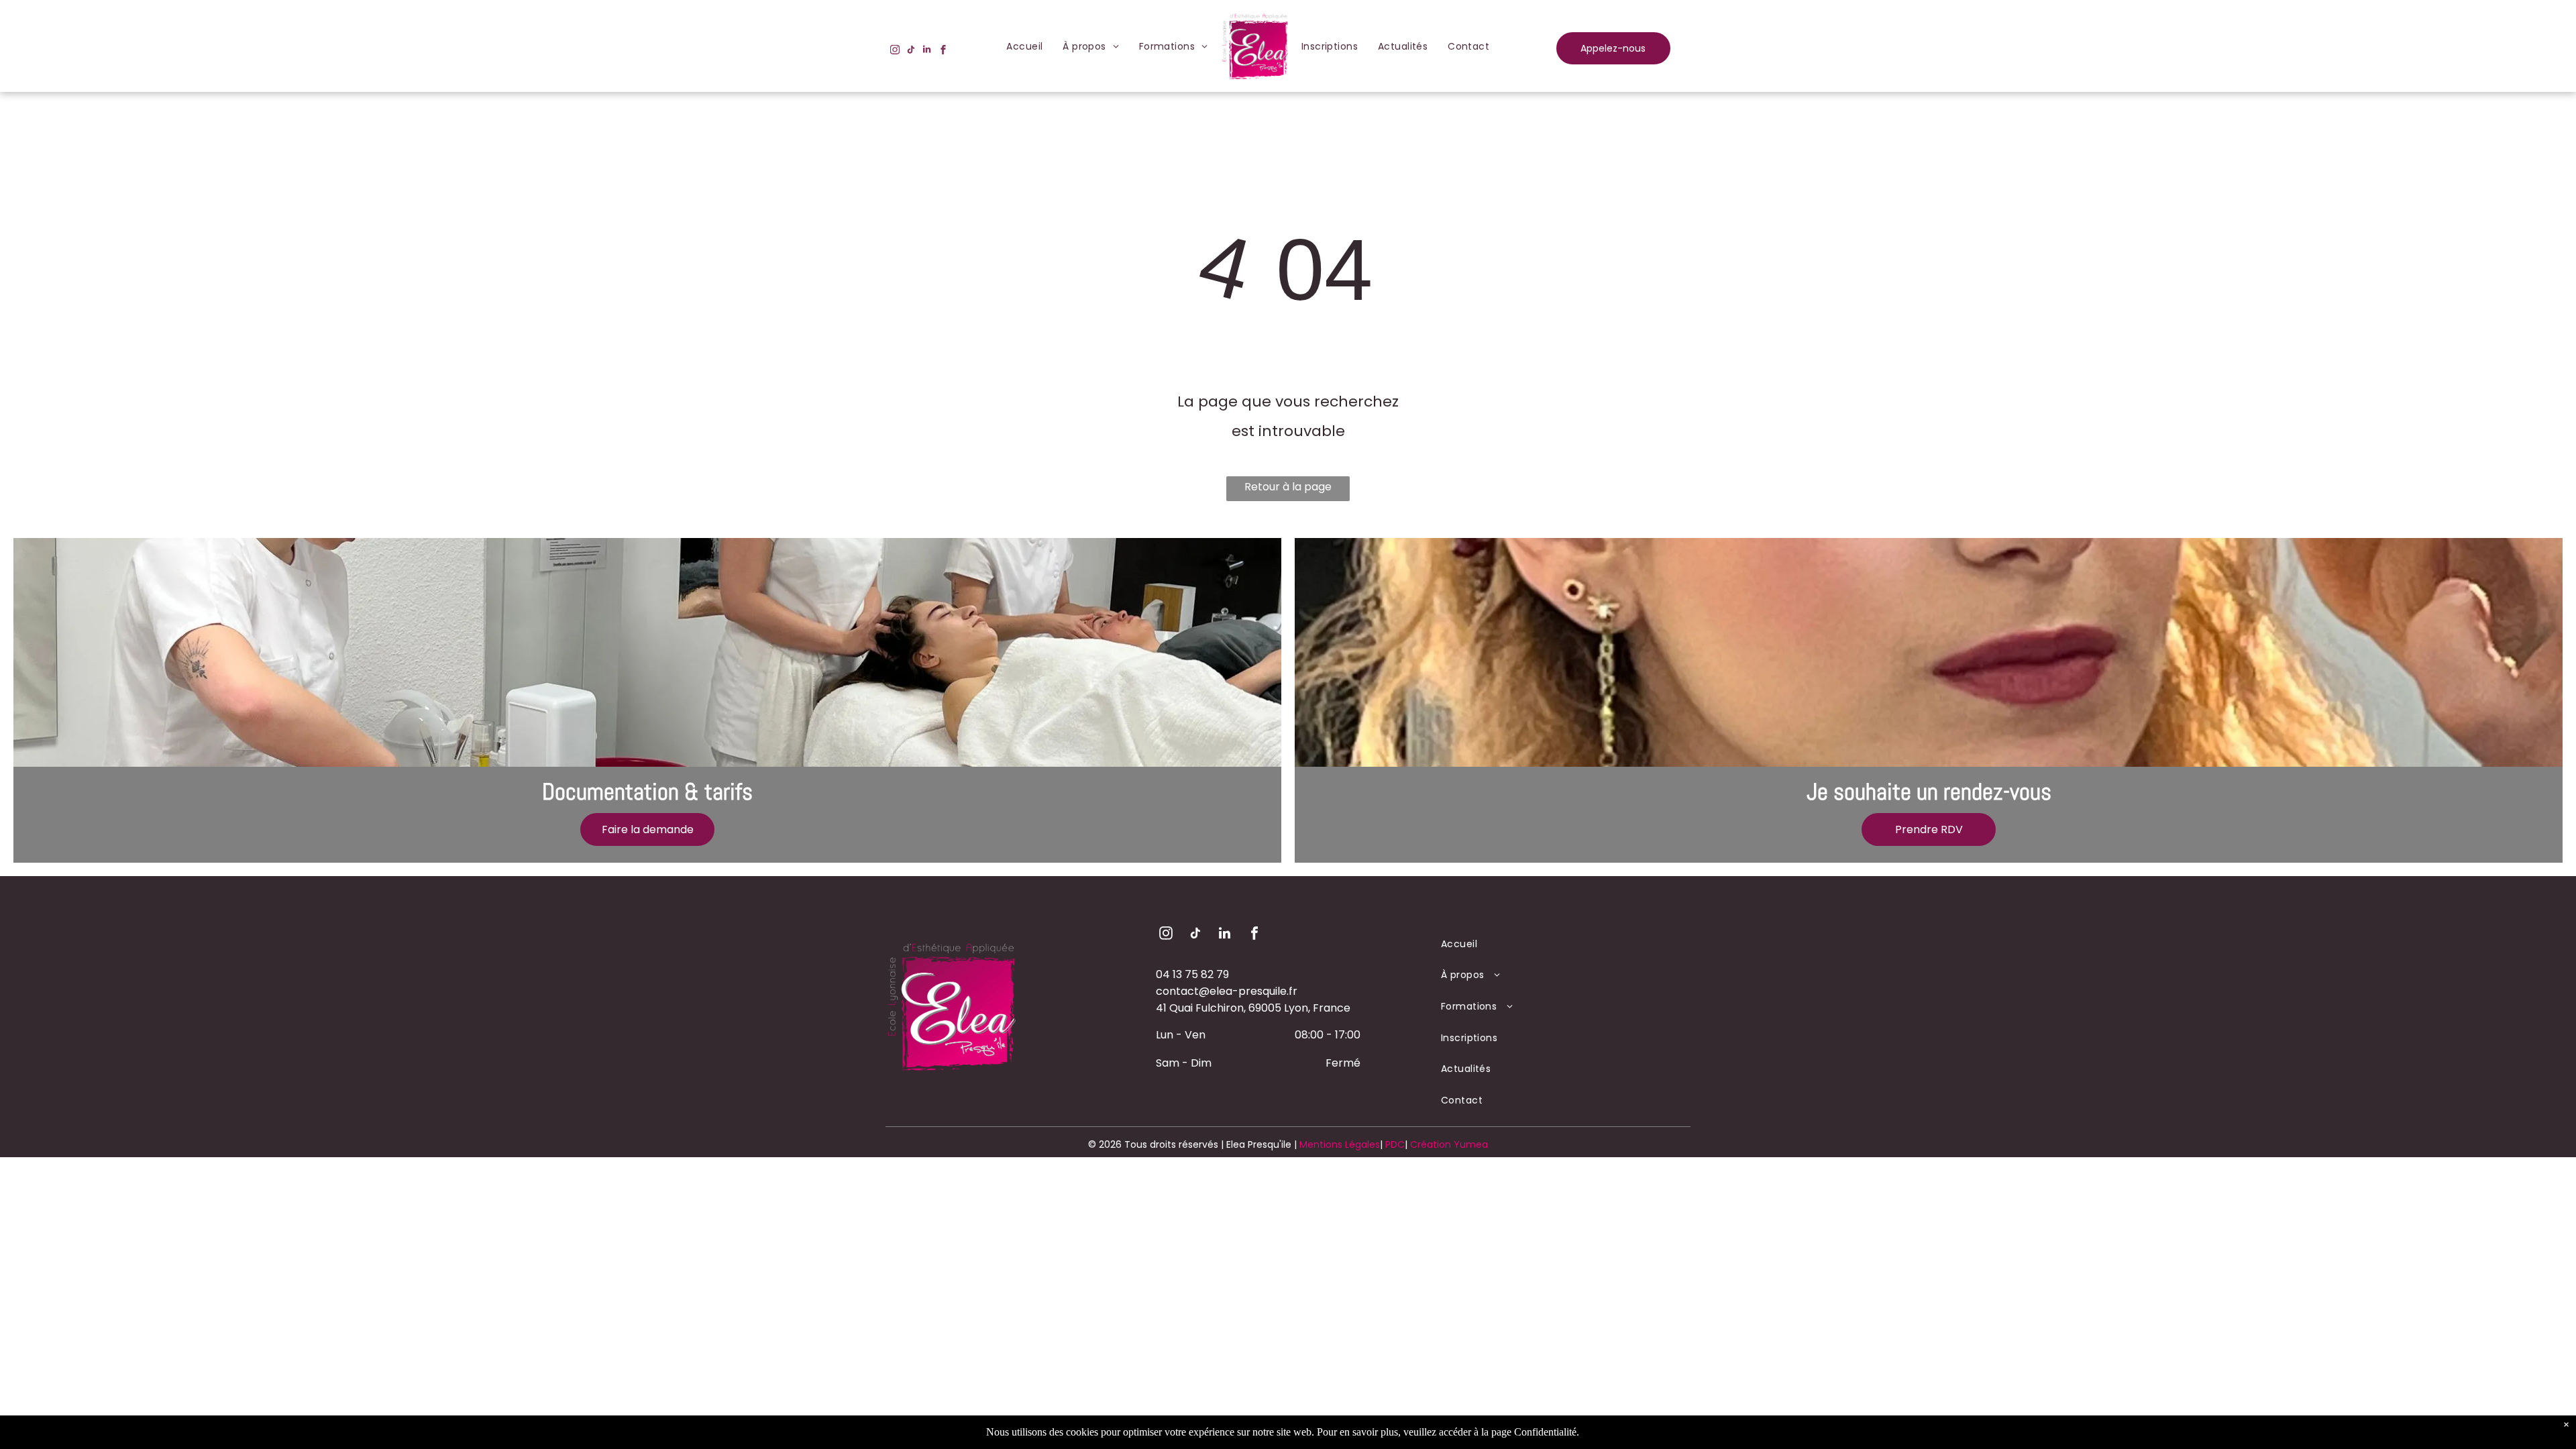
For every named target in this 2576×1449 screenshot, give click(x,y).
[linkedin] (927, 51)
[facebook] (943, 51)
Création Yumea (1449, 1144)
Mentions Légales (1340, 1144)
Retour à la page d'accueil (1288, 490)
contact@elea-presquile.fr (1227, 991)
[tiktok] (911, 51)
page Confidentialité (1534, 1432)
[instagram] (895, 51)
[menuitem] (1024, 46)
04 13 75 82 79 (1192, 974)
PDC (1395, 1144)
